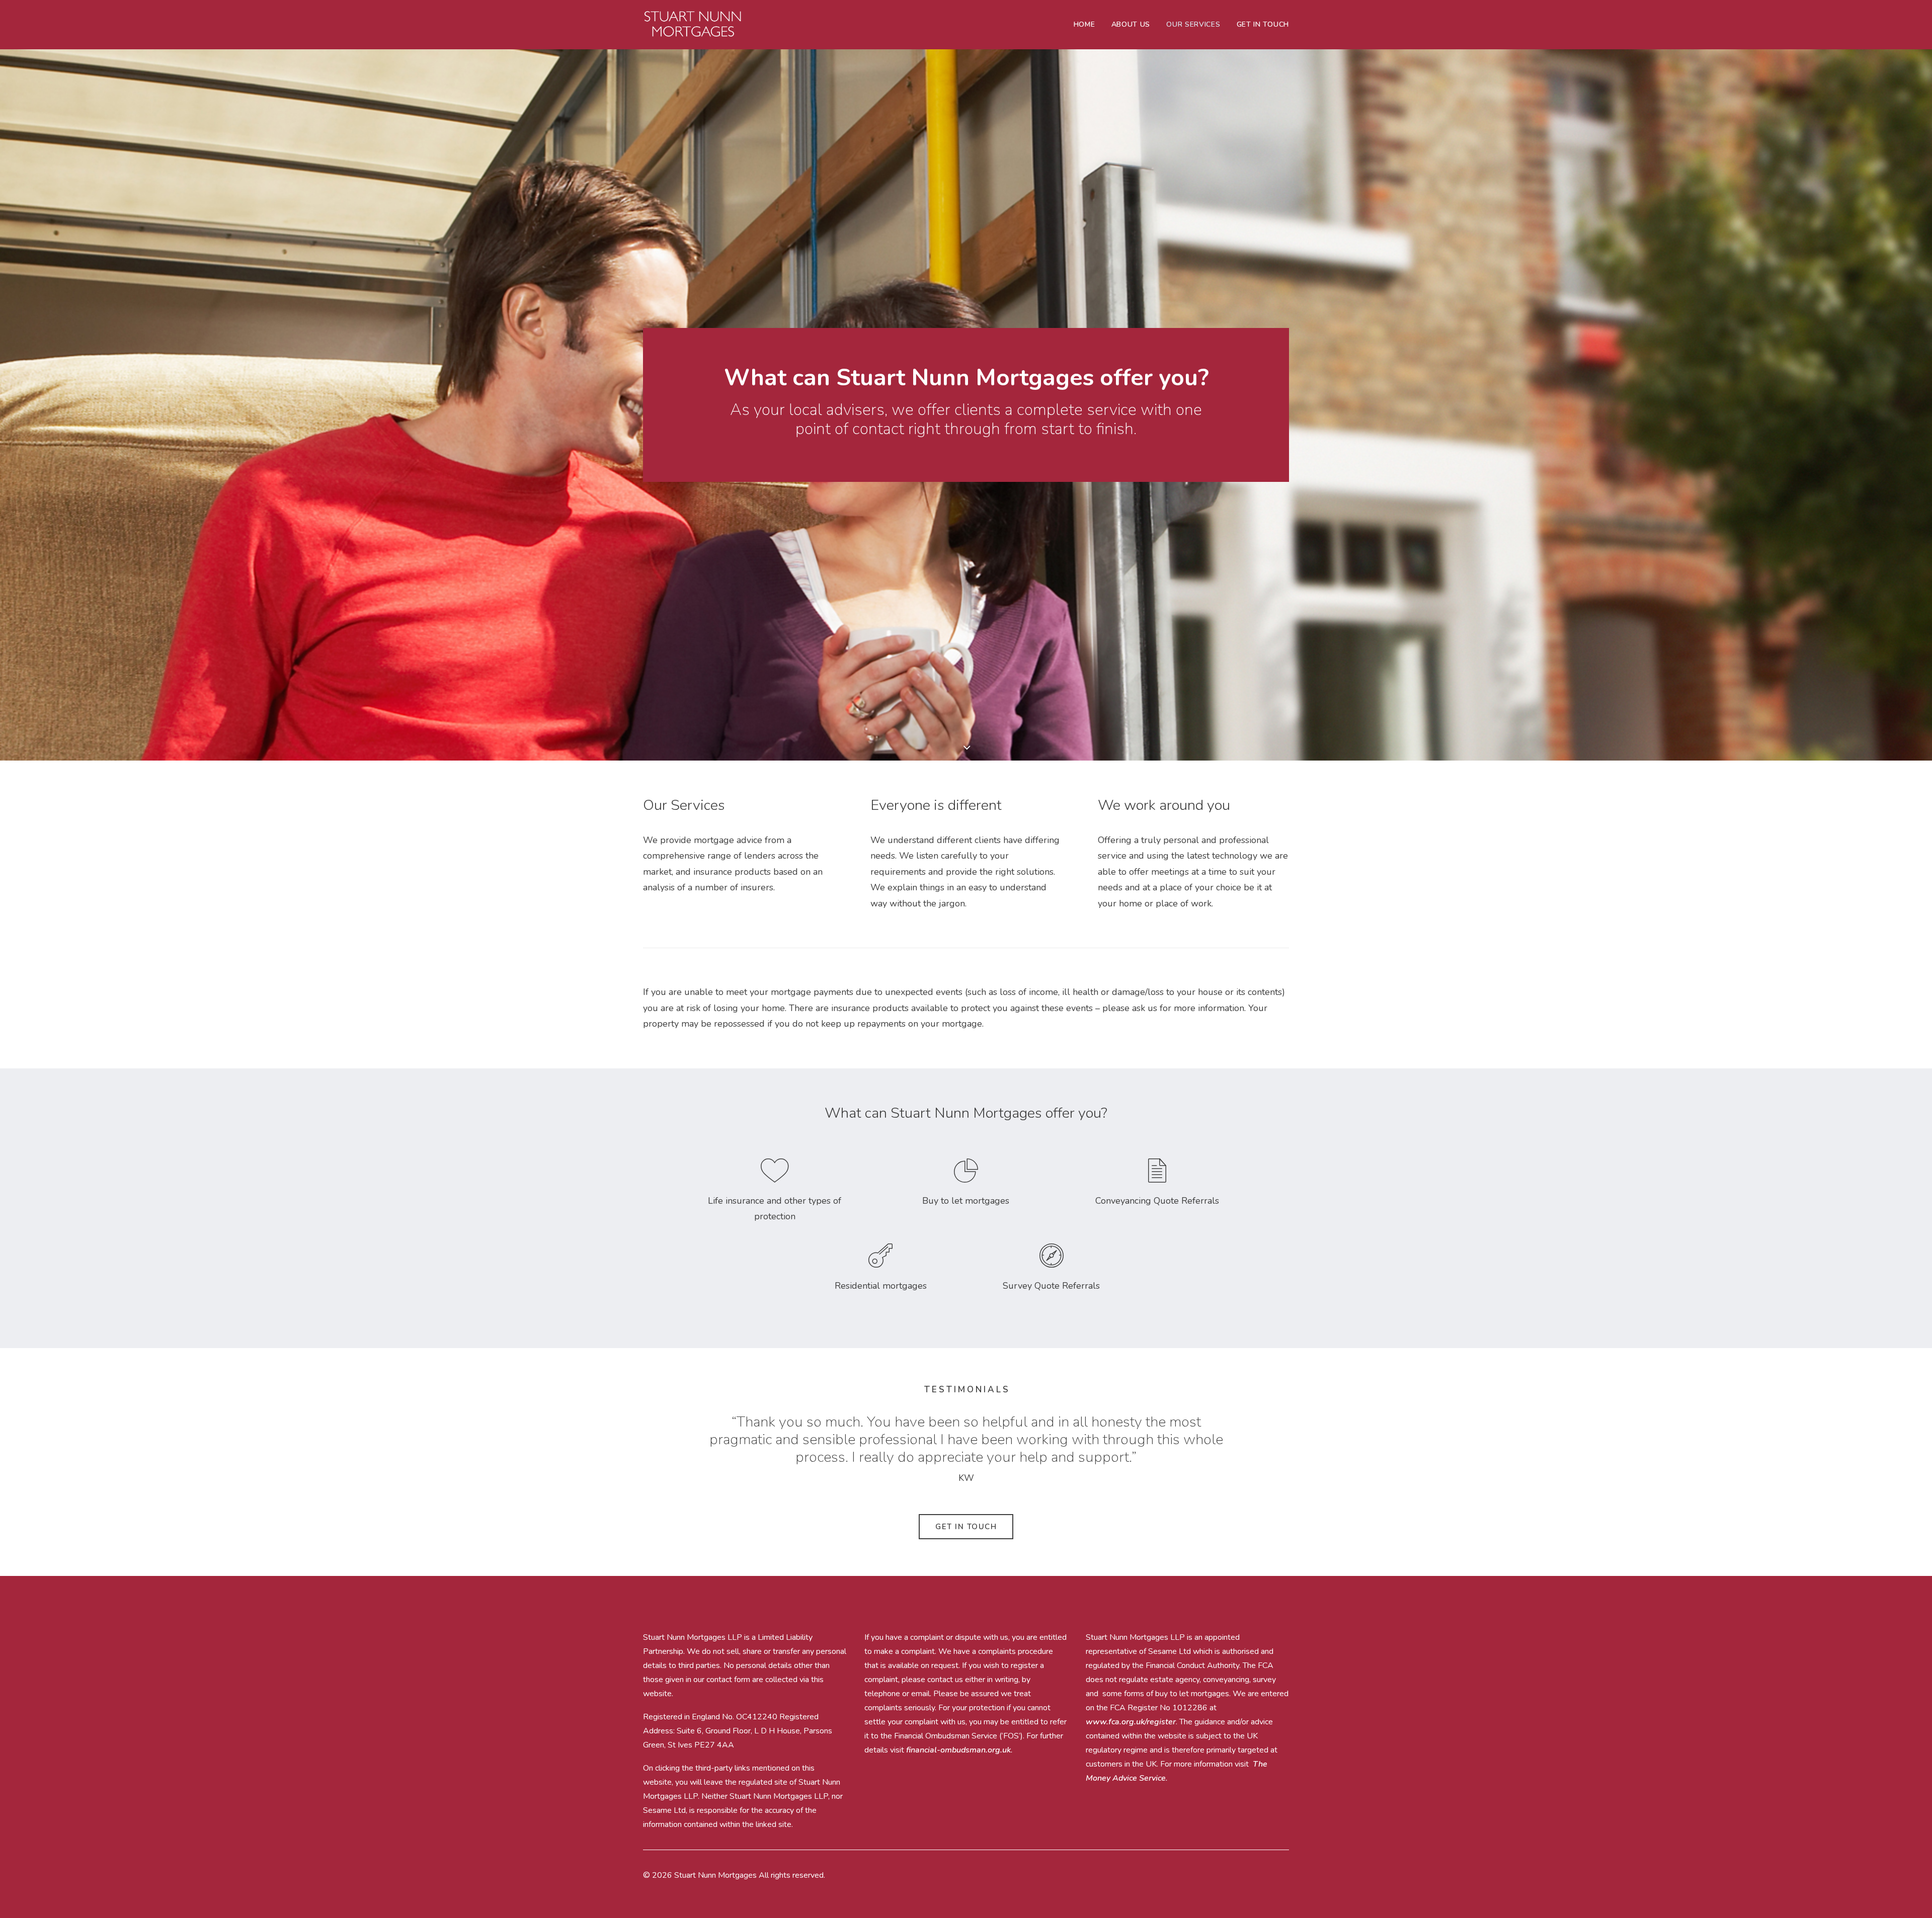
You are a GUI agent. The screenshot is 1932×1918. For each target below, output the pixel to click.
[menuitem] (1088, 25)
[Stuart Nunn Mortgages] (693, 25)
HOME (1084, 24)
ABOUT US (1131, 24)
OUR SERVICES (1193, 24)
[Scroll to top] (1912, 1898)
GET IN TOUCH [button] (966, 1527)
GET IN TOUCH (1263, 24)
